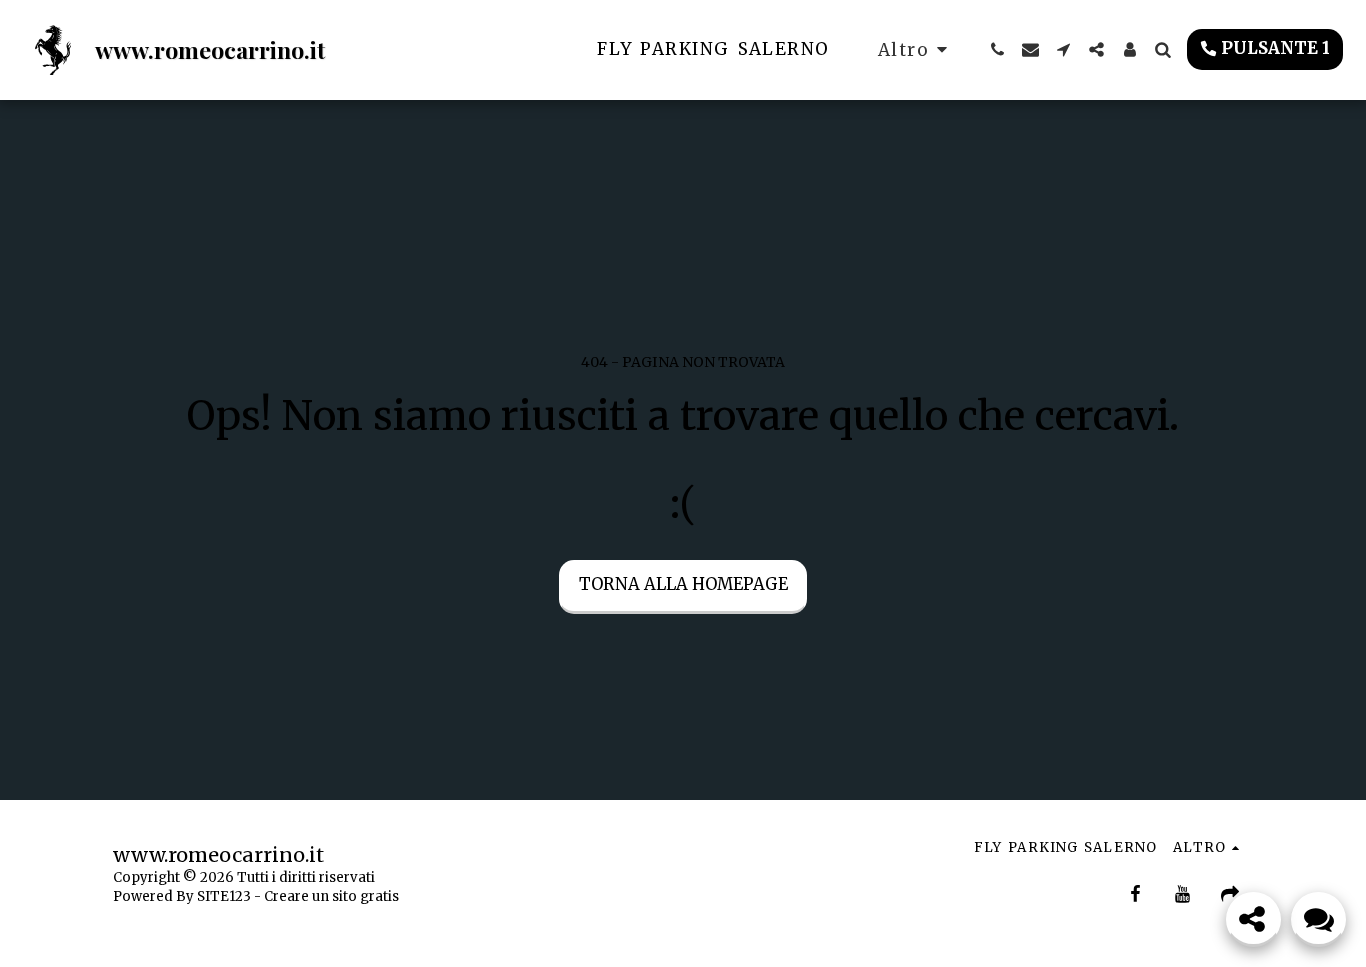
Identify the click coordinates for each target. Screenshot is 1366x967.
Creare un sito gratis (331, 896)
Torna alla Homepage (683, 584)
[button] (997, 49)
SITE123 (224, 896)
